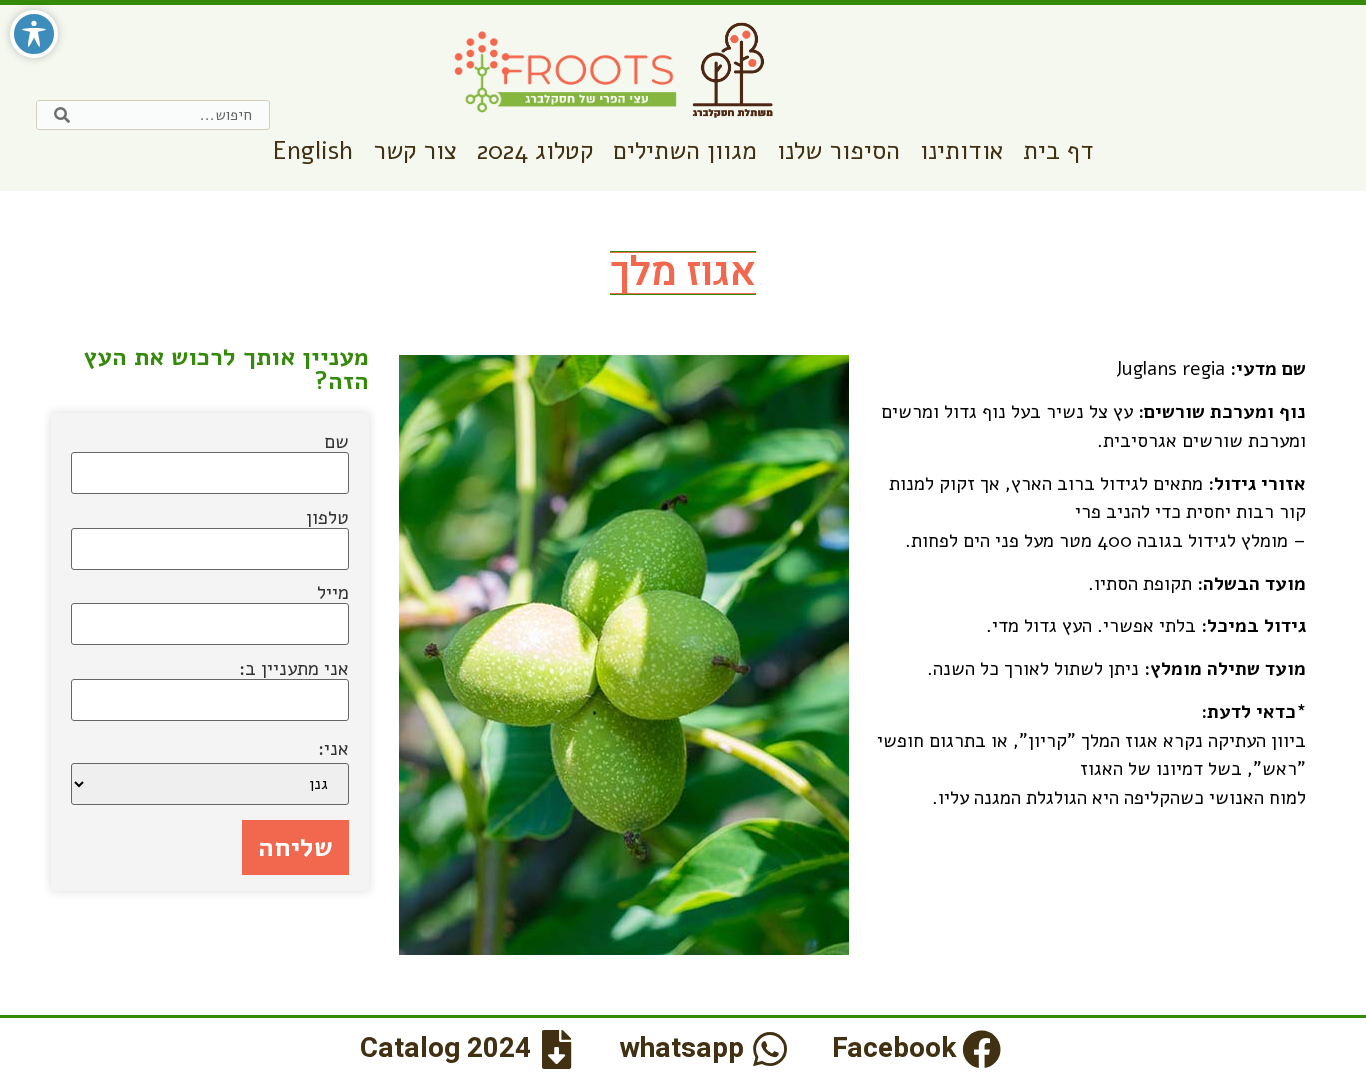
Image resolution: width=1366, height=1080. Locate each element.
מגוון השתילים (685, 151)
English (313, 151)
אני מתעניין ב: (294, 671)
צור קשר (415, 151)
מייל (333, 595)
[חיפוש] (62, 115)
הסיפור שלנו (838, 151)
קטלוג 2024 (535, 151)
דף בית (1058, 151)
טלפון (327, 520)
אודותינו (961, 151)
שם (336, 444)
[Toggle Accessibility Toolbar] (34, 34)
